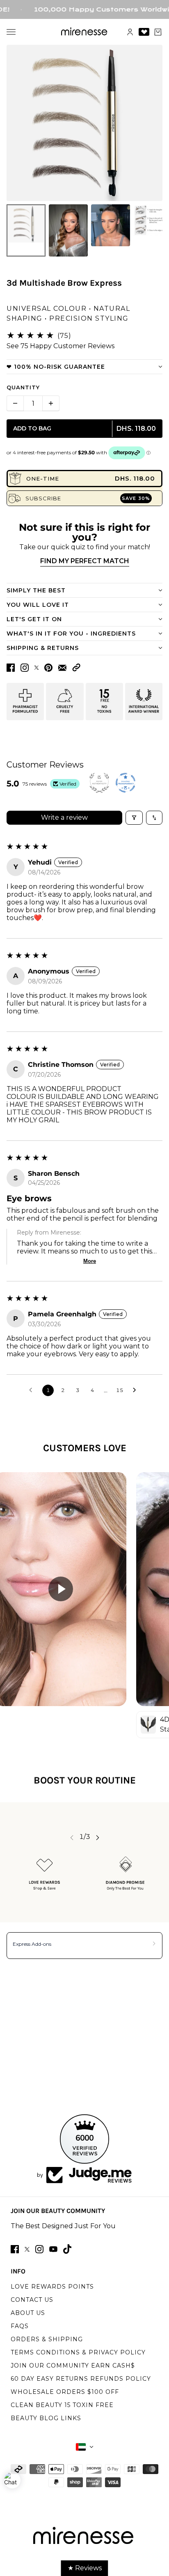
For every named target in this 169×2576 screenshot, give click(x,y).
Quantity (23, 387)
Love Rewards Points (52, 2287)
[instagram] (39, 2249)
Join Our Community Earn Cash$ (73, 2366)
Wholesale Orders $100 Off (65, 2392)
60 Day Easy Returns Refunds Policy (81, 2379)
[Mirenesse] (85, 32)
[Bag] (158, 32)
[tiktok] (67, 2249)
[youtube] (53, 2249)
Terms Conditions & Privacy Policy (78, 2352)
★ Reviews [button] (85, 2568)
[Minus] (15, 403)
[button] (76, 667)
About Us (28, 2313)
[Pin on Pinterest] (48, 668)
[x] (27, 2249)
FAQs (20, 2326)
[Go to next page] (137, 1390)
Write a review (64, 817)
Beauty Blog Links (46, 2418)
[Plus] (51, 403)
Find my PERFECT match (85, 561)
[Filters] (134, 818)
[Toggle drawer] (11, 32)
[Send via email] (62, 668)
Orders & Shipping (47, 2339)
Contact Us (32, 2300)
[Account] (130, 32)
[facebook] (15, 2249)
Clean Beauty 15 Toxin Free (62, 2405)
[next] (98, 1837)
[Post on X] (37, 668)
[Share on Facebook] (11, 668)
